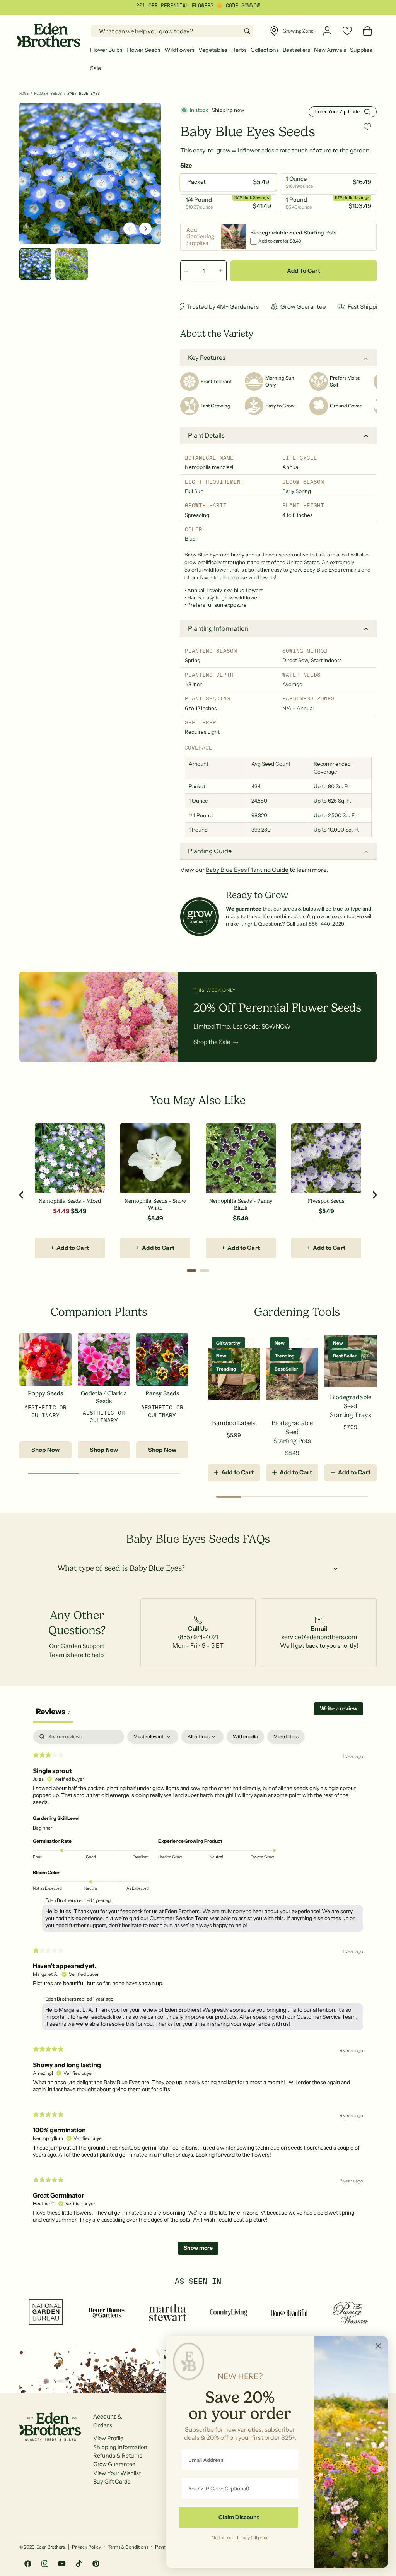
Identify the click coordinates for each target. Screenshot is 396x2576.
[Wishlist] (347, 31)
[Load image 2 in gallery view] (71, 264)
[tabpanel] (198, 1996)
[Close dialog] (378, 2346)
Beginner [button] (43, 1828)
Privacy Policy (86, 2547)
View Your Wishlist (117, 2473)
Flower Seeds (48, 93)
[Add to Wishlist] (367, 127)
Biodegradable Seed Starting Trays (351, 1406)
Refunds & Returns (118, 2456)
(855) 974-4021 (198, 1637)
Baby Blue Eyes (84, 93)
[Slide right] (145, 229)
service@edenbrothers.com (319, 1637)
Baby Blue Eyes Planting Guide (247, 870)
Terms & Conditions (128, 2547)
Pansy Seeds (162, 1393)
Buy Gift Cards (112, 2482)
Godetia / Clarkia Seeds (104, 1397)
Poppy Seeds (45, 1393)
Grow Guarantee (114, 2464)
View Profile (108, 2438)
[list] (198, 1633)
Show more (198, 2248)
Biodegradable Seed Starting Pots (292, 1432)
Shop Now (45, 1450)
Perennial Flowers (187, 6)
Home (24, 93)
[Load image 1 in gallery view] (35, 264)
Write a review (339, 1708)
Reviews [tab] (53, 1712)
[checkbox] (245, 1737)
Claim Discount (239, 2517)
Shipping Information (120, 2447)
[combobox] (172, 31)
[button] (106, 50)
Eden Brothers (50, 2547)
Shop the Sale (212, 1042)
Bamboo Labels (234, 1423)
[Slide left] (130, 229)
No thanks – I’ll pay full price (240, 2537)
